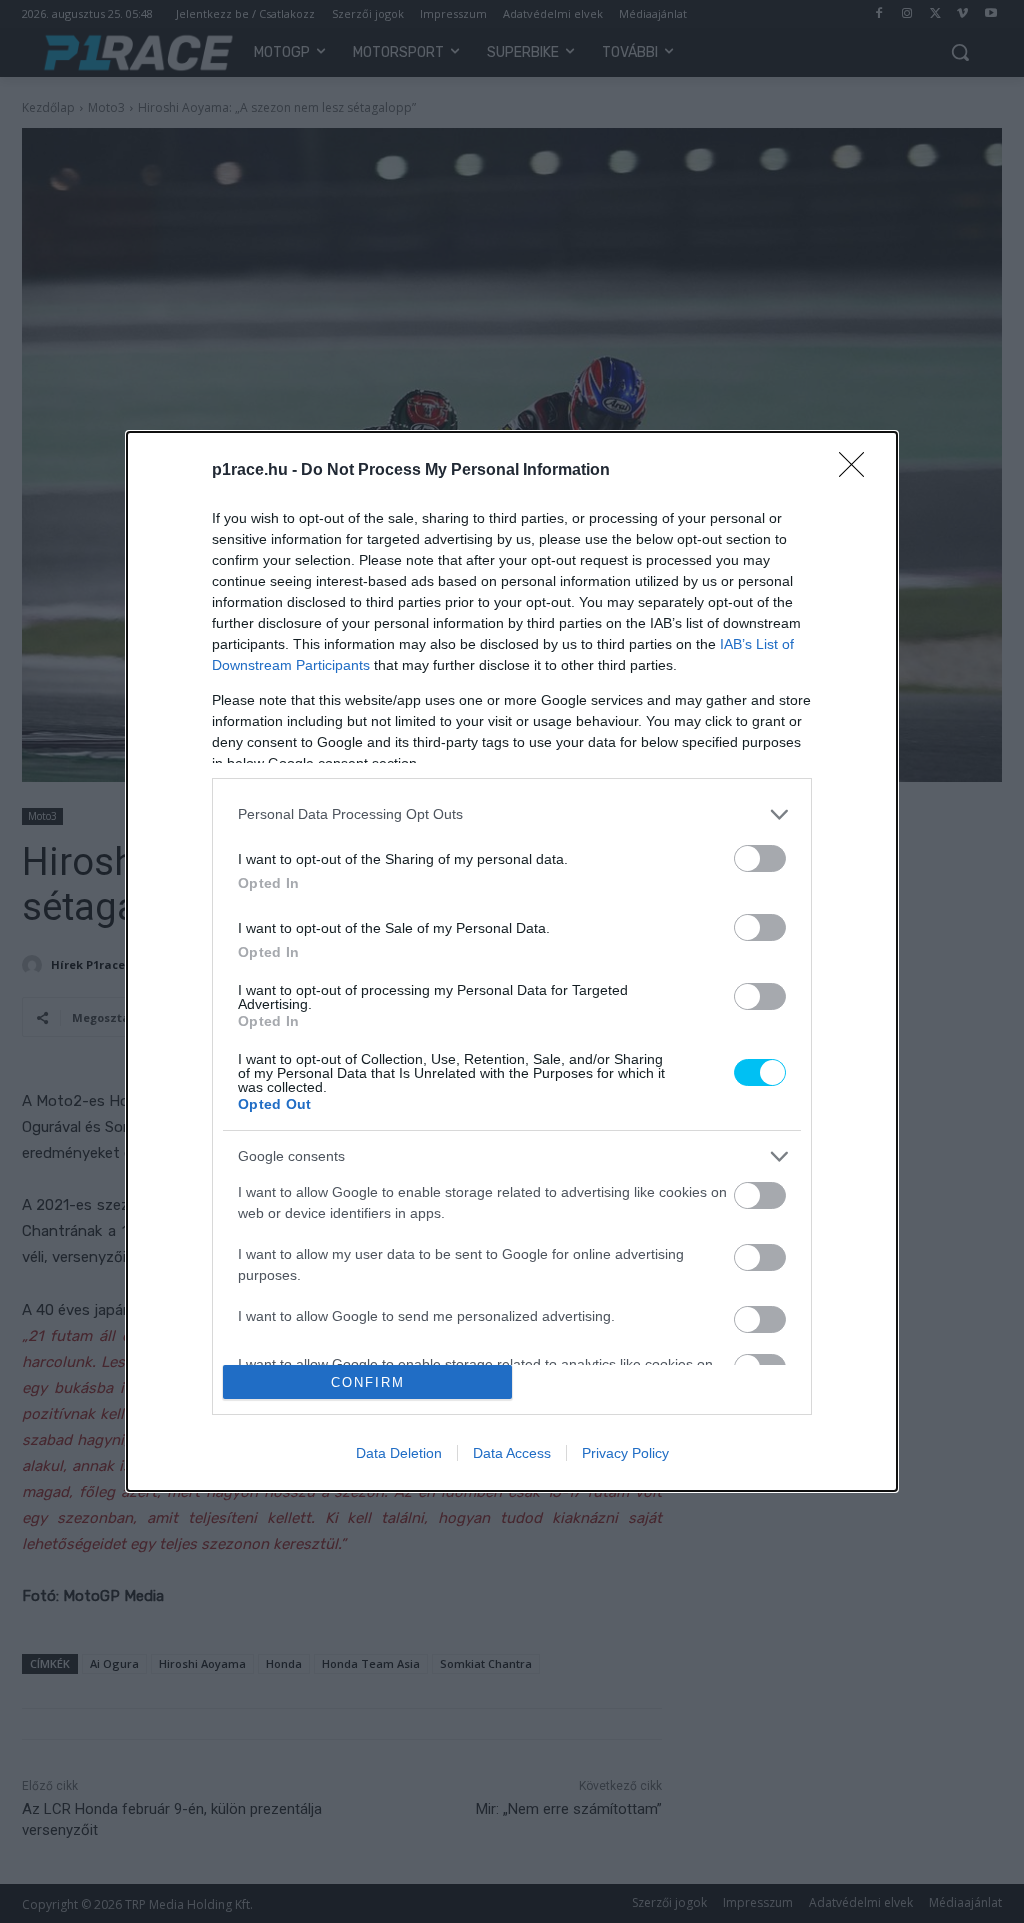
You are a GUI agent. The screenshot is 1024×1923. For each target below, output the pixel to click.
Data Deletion (399, 1453)
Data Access (512, 1453)
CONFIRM (368, 1382)
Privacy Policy (625, 1453)
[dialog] (512, 962)
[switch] (760, 858)
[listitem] (512, 814)
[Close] (858, 471)
